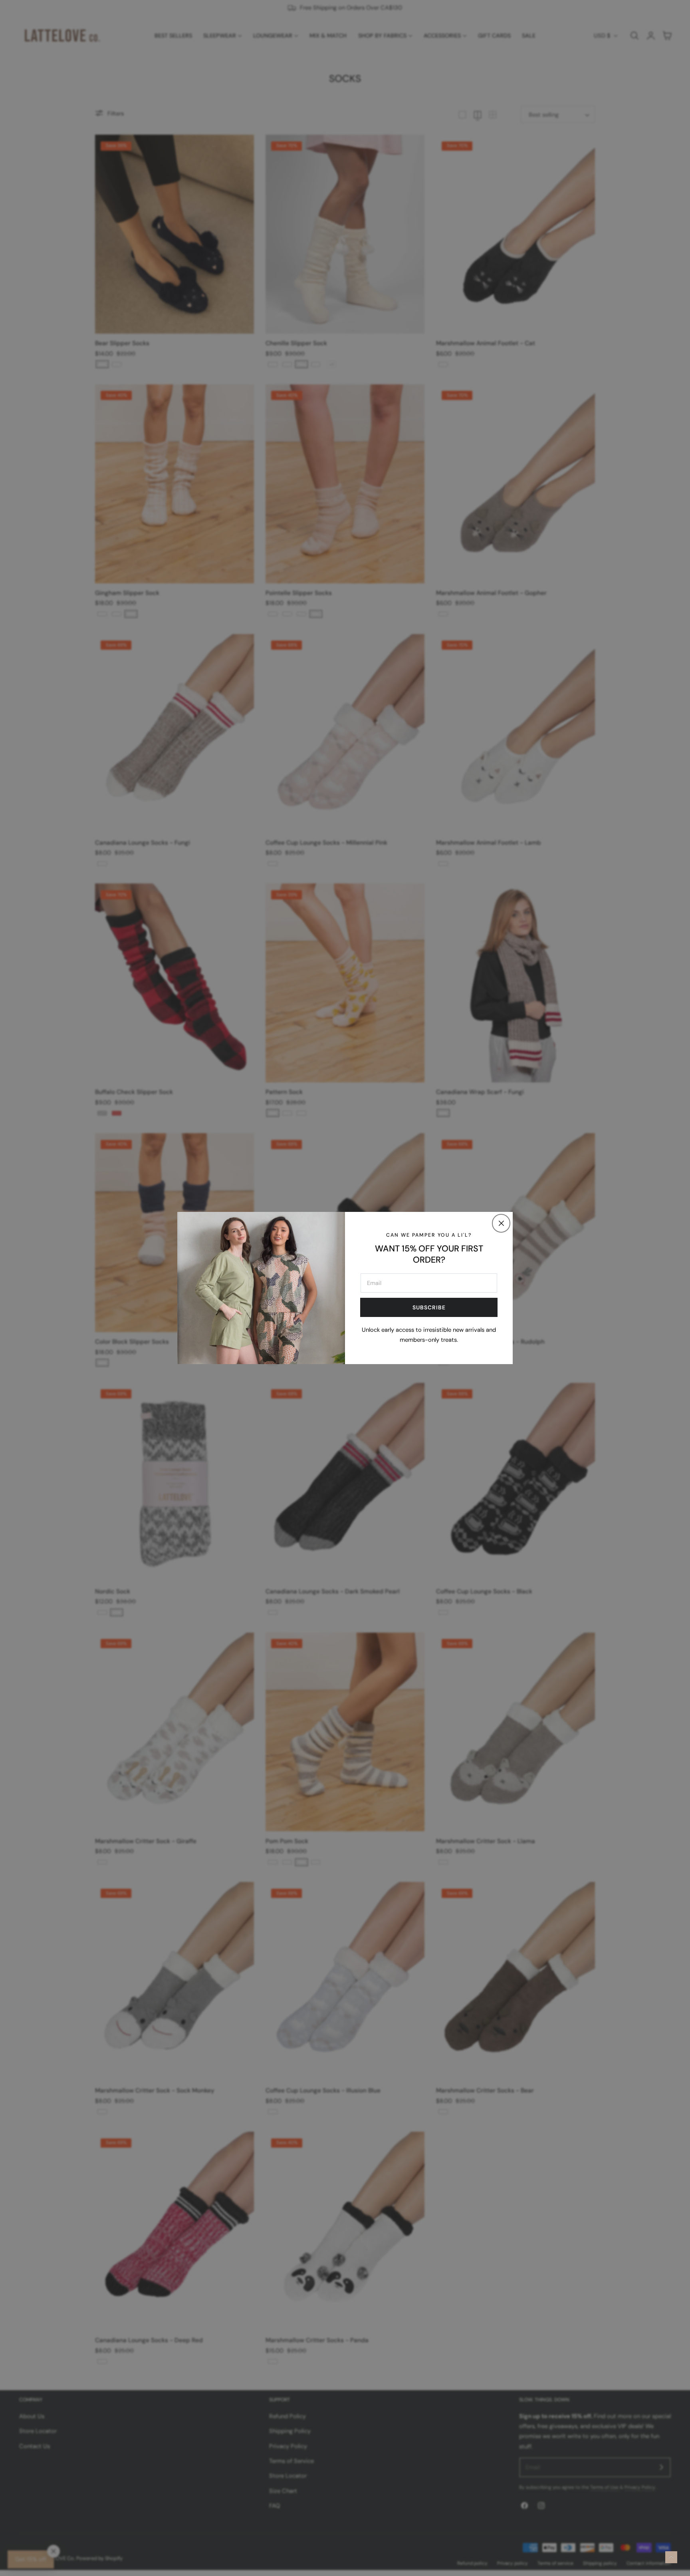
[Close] (501, 1223)
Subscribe (429, 1307)
